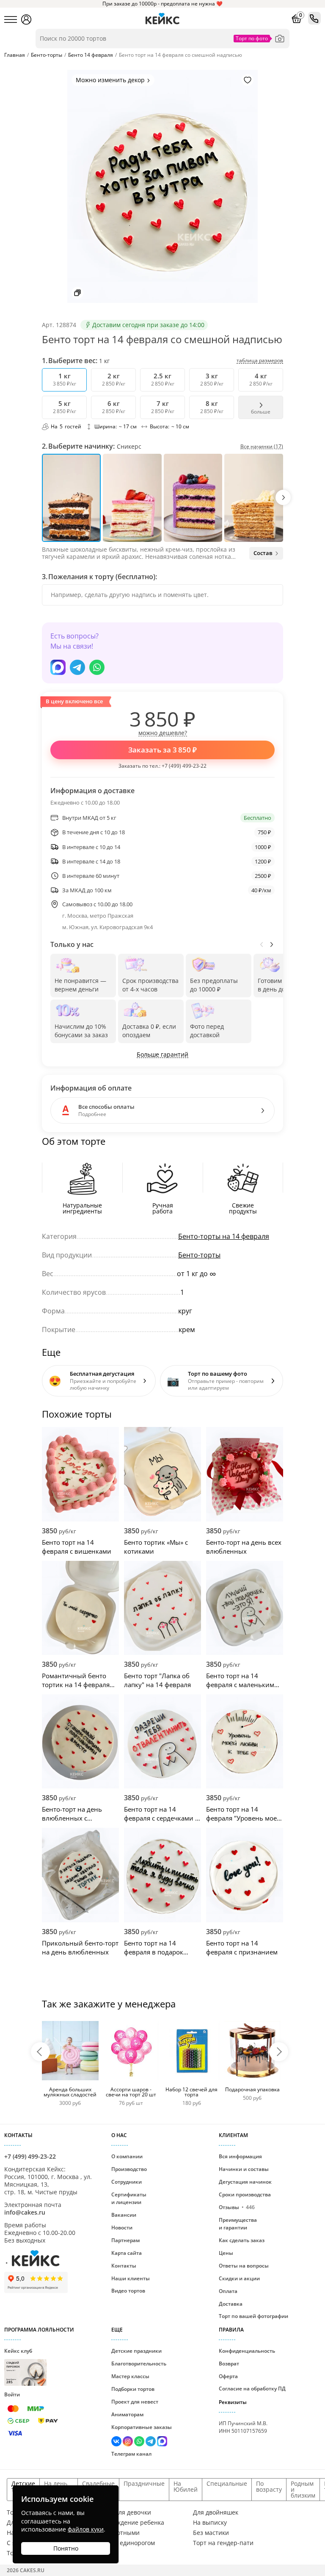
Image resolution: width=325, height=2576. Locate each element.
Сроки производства (245, 2194)
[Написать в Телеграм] (77, 667)
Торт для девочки (125, 2512)
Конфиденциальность (247, 2351)
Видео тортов (128, 2291)
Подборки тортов (133, 2389)
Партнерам (125, 2240)
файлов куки (86, 2529)
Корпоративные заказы (142, 2427)
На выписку (210, 2523)
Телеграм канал (131, 2454)
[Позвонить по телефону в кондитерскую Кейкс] (314, 18)
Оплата (228, 2291)
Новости (122, 2228)
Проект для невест (135, 2402)
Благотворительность (139, 2364)
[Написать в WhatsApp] (97, 667)
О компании (127, 2156)
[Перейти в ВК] (117, 2442)
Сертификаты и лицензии (129, 2198)
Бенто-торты (199, 1255)
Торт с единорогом (127, 2543)
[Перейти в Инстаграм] (128, 2442)
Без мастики (211, 2533)
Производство (129, 2169)
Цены (226, 2253)
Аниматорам (127, 2414)
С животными (120, 2533)
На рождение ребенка (132, 2523)
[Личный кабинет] (26, 19)
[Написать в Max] (58, 667)
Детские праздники (136, 2351)
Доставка (231, 2304)
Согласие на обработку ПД (252, 2389)
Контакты (124, 2266)
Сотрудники (127, 2182)
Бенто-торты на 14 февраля (224, 1236)
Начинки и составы (244, 2169)
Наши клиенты (131, 2278)
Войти (12, 2394)
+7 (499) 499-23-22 (184, 766)
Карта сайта (127, 2253)
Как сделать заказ (242, 2240)
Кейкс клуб (18, 2366)
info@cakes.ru (25, 2212)
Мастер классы (130, 2376)
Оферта (228, 2376)
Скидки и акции (239, 2278)
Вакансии (124, 2215)
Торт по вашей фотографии (253, 2316)
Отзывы (237, 2207)
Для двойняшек (216, 2512)
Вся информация (240, 2156)
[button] (283, 497)
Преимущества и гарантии (238, 2224)
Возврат (229, 2364)
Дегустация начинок (245, 2182)
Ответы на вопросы (244, 2266)
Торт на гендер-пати (223, 2543)
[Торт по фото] (280, 39)
